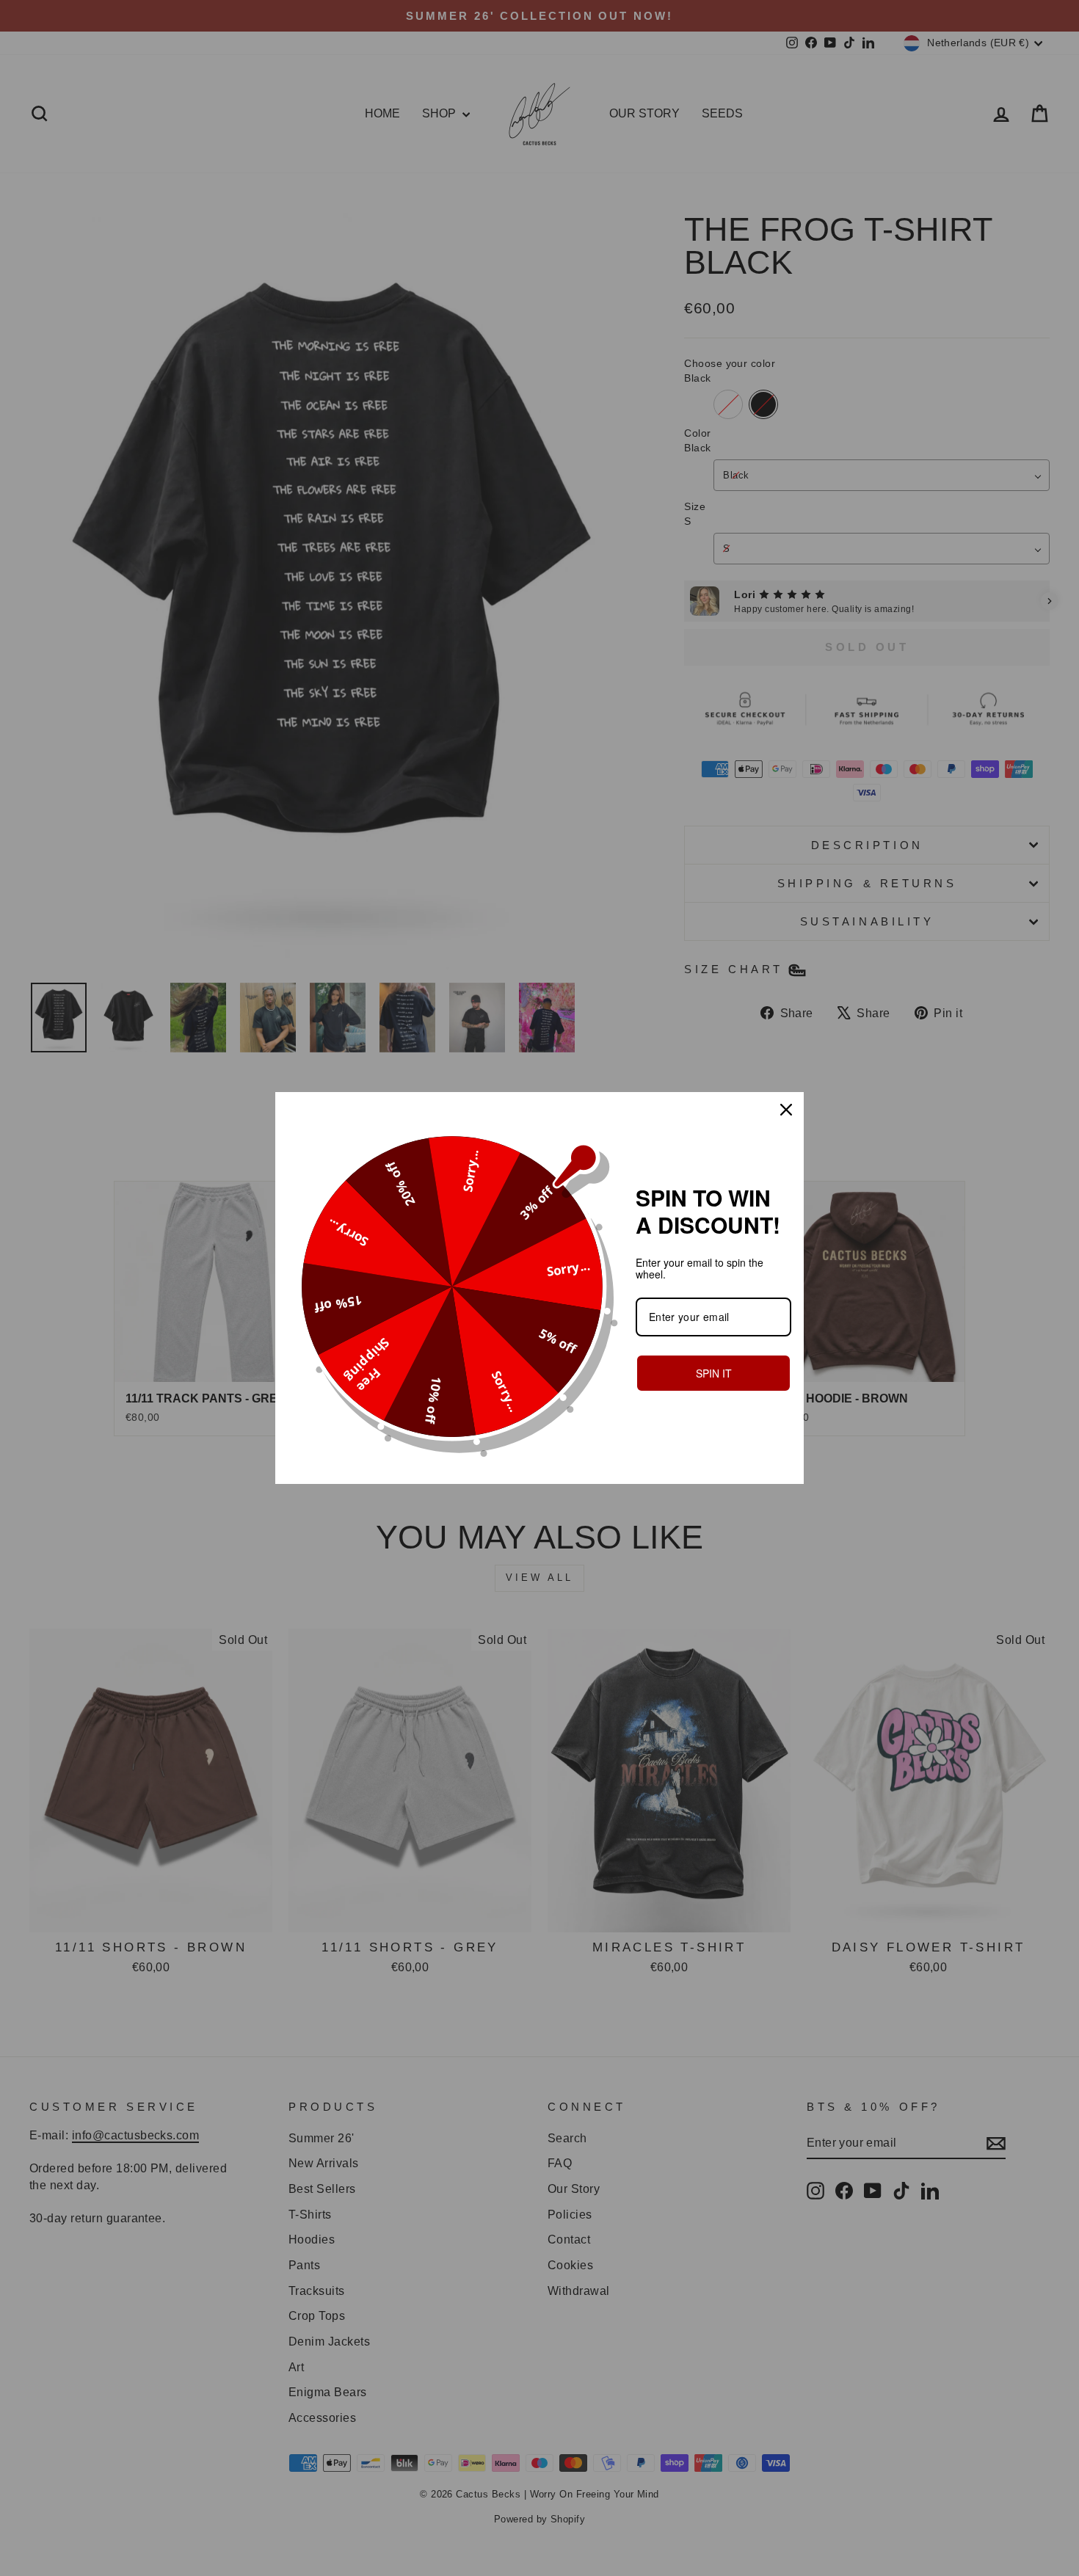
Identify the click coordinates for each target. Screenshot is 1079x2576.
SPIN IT (714, 1373)
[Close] (786, 1110)
